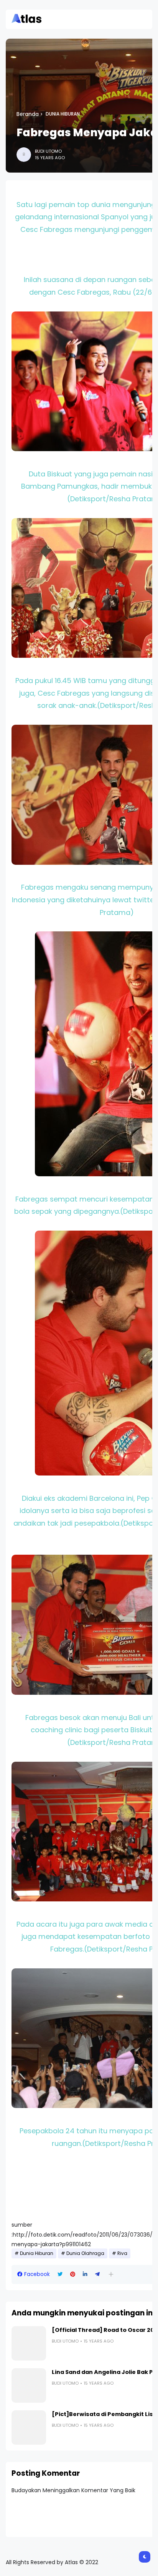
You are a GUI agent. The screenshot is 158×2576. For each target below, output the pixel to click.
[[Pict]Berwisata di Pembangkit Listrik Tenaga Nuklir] (29, 2428)
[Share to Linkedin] (85, 2274)
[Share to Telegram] (97, 2274)
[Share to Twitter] (60, 2274)
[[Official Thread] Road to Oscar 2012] (29, 2343)
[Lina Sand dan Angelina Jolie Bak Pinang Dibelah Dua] (29, 2385)
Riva (122, 2253)
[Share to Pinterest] (73, 2274)
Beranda (28, 114)
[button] (111, 2274)
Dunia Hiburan (63, 114)
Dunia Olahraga (85, 2253)
